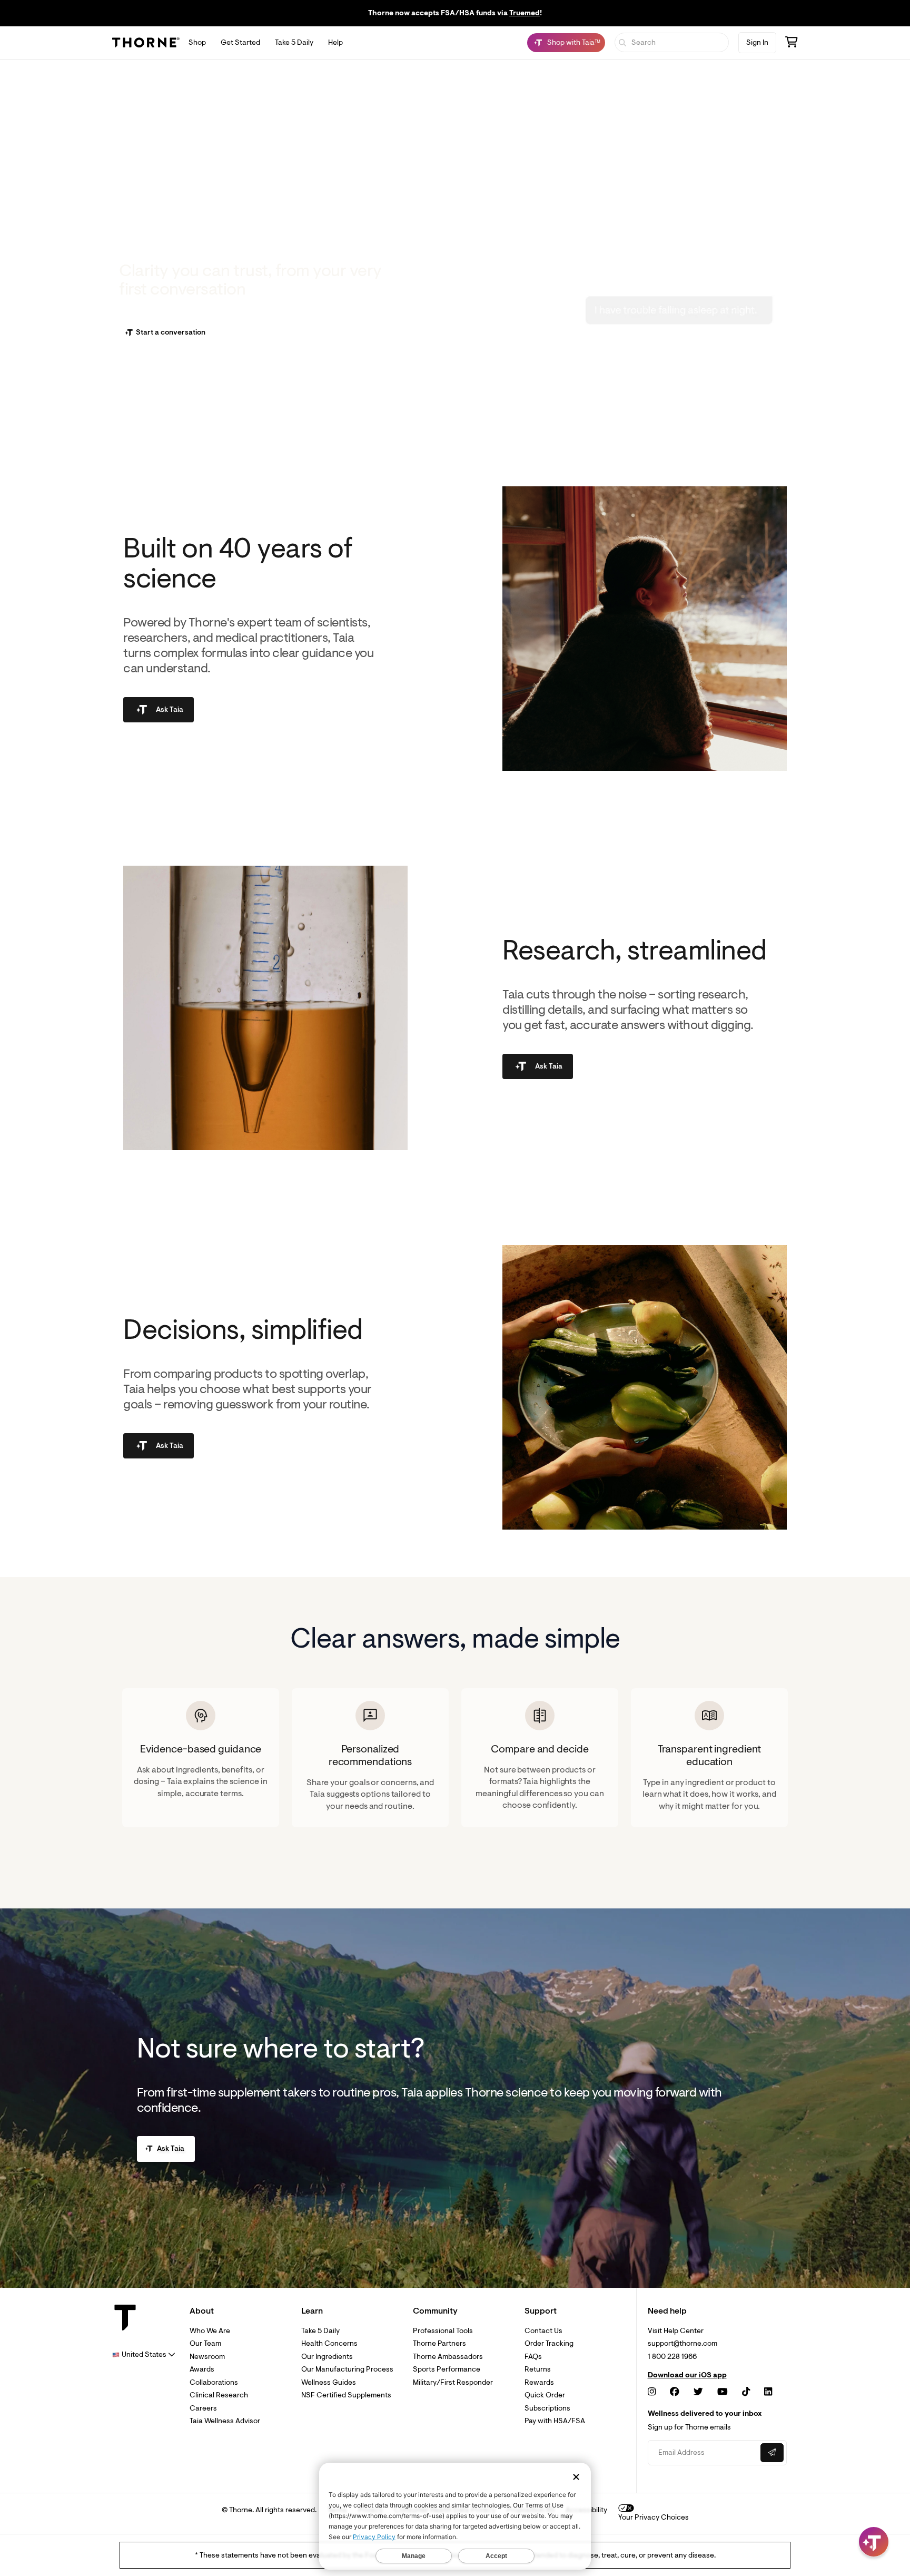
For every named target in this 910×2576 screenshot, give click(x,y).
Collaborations (214, 2382)
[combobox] (144, 2354)
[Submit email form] (772, 2453)
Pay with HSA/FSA (555, 2421)
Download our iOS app (687, 2375)
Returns (538, 2369)
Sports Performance (447, 2369)
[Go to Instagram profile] (652, 2392)
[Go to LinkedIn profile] (768, 2392)
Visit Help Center (676, 2331)
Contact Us (543, 2331)
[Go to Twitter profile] (698, 2392)
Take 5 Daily (294, 42)
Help (335, 42)
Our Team (205, 2343)
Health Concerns (329, 2343)
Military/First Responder (453, 2382)
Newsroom (207, 2357)
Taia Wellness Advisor (225, 2421)
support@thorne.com (682, 2343)
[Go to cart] (792, 43)
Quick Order (545, 2395)
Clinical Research (219, 2395)
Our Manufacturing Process (347, 2369)
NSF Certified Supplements (346, 2395)
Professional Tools (443, 2331)
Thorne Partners (439, 2343)
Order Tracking (549, 2343)
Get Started (240, 42)
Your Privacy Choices (654, 2517)
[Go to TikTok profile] (746, 2392)
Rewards (539, 2382)
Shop (197, 42)
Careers (203, 2408)
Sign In (757, 42)
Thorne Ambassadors (448, 2357)
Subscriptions (547, 2408)
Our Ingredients (327, 2357)
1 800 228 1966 (672, 2357)
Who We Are (210, 2331)
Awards (202, 2369)
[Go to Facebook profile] (675, 2392)
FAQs (533, 2357)
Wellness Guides (329, 2382)
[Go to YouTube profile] (723, 2392)
